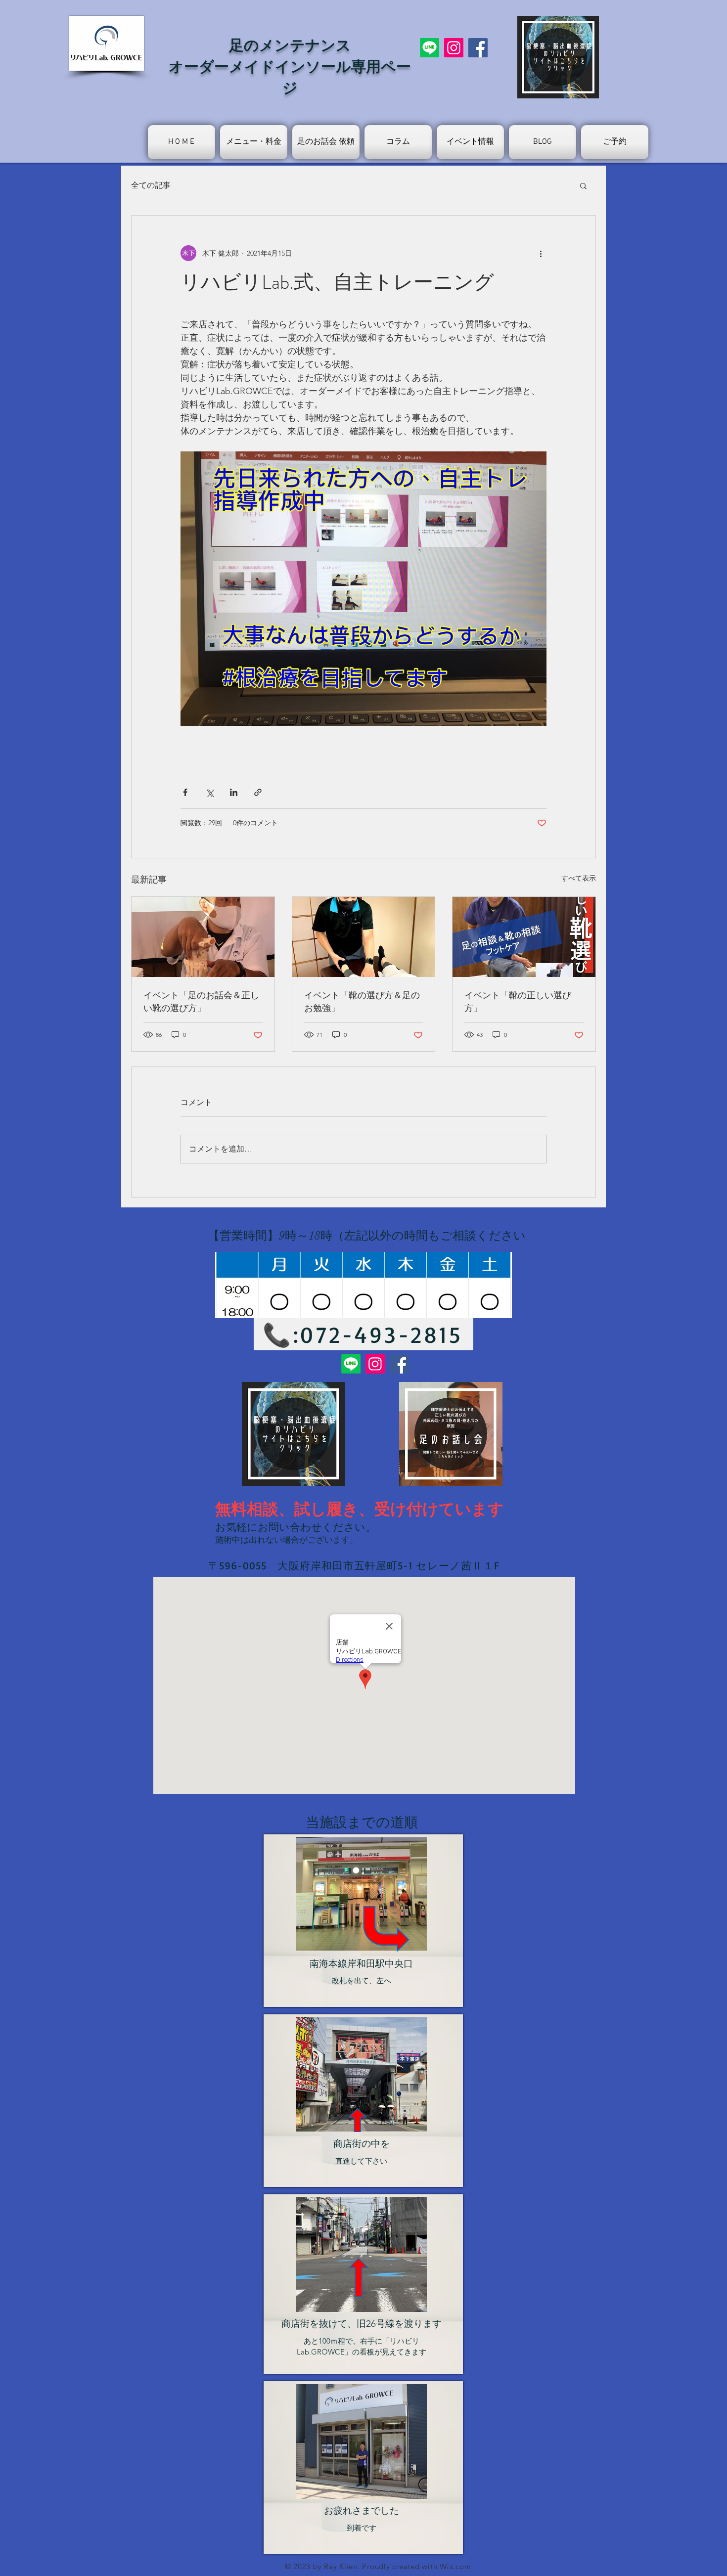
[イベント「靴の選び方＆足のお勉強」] (364, 937)
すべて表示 (579, 878)
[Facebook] (478, 48)
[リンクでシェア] (258, 792)
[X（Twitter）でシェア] (209, 792)
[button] (583, 185)
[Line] (430, 48)
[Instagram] (454, 48)
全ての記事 (151, 185)
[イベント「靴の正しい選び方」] (524, 937)
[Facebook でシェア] (185, 792)
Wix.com (455, 2566)
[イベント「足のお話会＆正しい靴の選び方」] (203, 937)
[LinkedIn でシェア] (234, 792)
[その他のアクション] (541, 253)
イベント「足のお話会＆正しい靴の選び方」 (201, 1002)
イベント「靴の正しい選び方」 (518, 1002)
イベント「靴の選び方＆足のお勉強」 (362, 1002)
